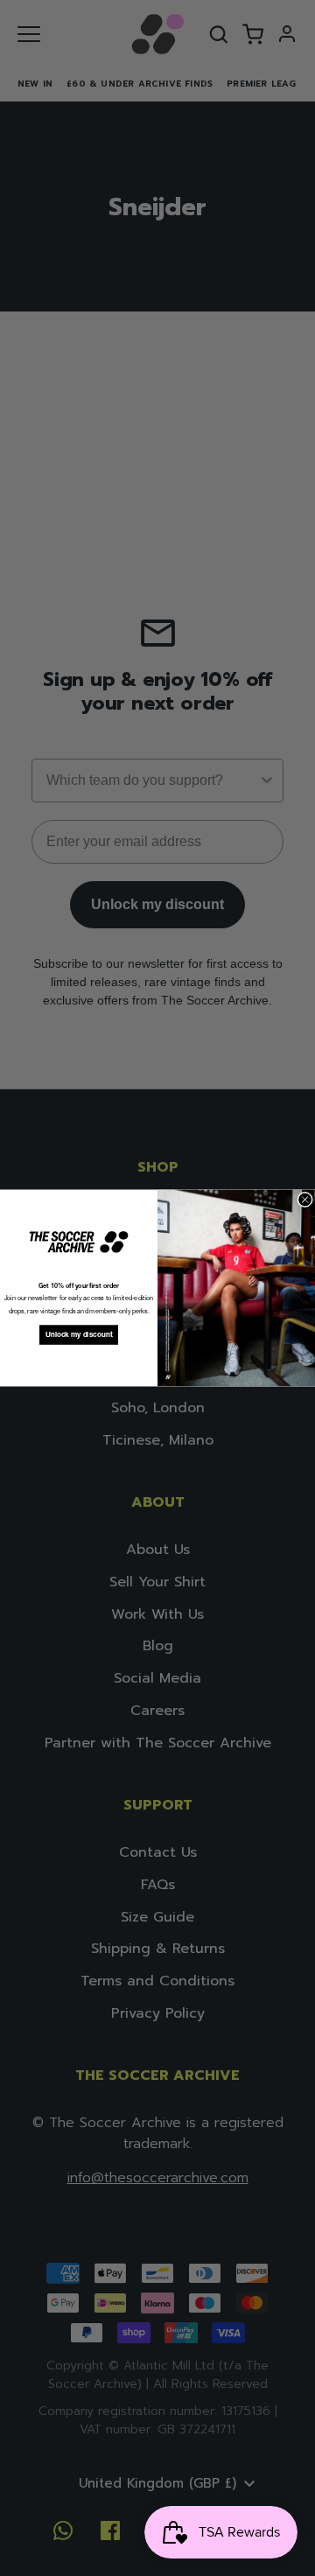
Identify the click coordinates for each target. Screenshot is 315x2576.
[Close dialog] (305, 1200)
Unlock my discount (79, 1334)
